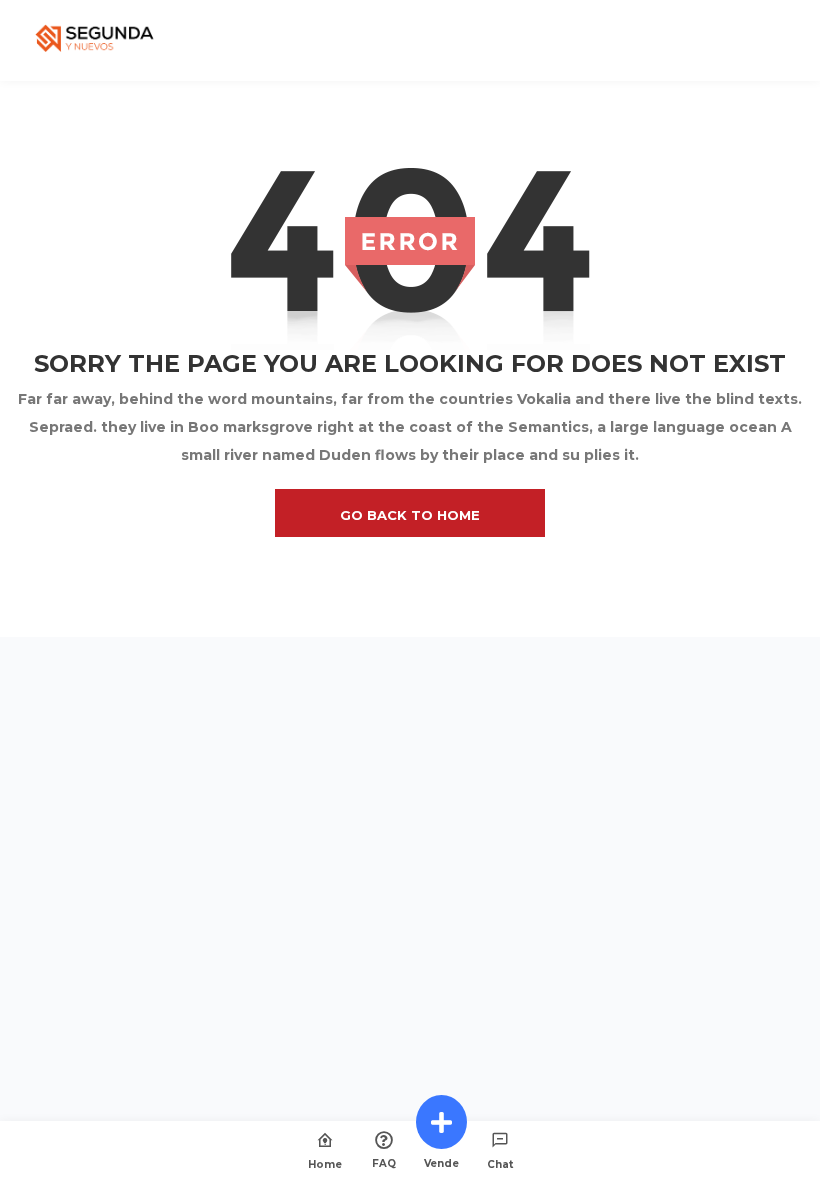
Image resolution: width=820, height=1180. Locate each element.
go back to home (410, 515)
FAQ (384, 1163)
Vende (441, 1163)
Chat (500, 1164)
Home (325, 1164)
